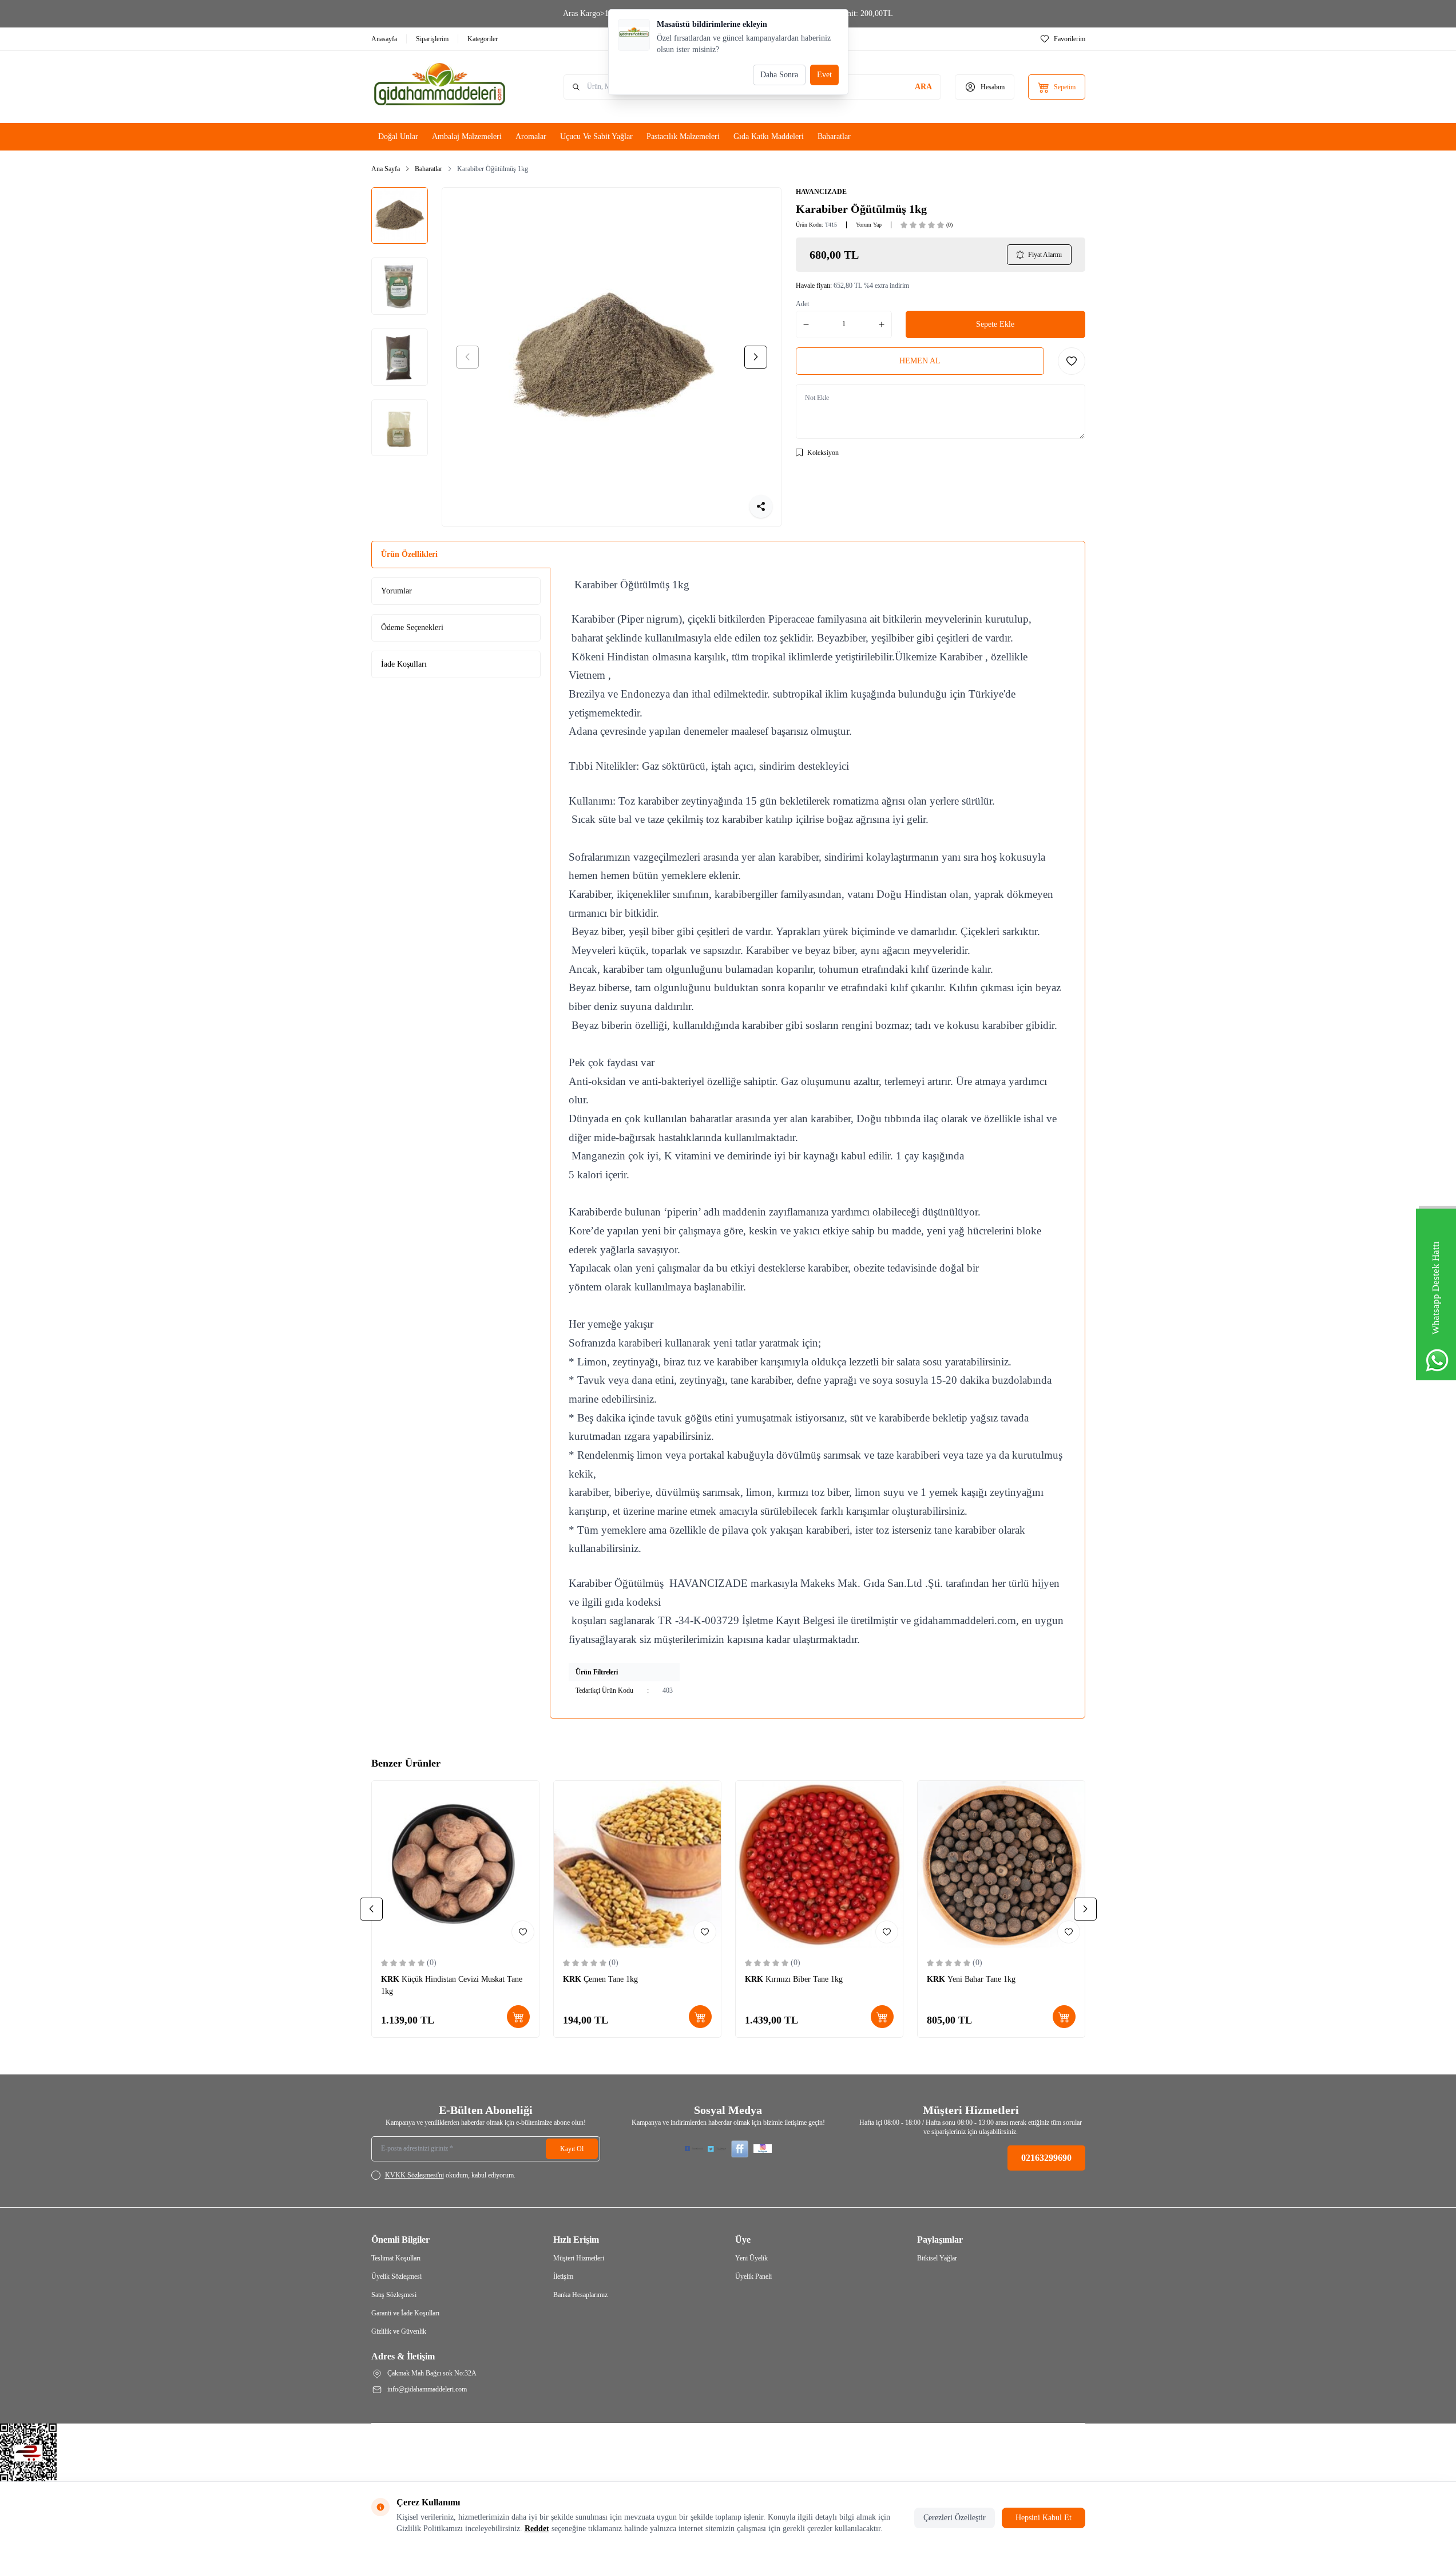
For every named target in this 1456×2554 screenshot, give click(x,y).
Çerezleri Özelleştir (955, 2518)
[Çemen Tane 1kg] (637, 1864)
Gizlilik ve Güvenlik (399, 2331)
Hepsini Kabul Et (1044, 2518)
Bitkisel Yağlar (937, 2258)
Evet (824, 75)
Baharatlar (429, 169)
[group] (612, 357)
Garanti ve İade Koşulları (405, 2313)
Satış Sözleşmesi (394, 2295)
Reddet (537, 2529)
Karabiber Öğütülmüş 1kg (493, 169)
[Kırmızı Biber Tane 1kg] (819, 1864)
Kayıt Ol (572, 2149)
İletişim (563, 2276)
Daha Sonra (779, 75)
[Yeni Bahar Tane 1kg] (1001, 1864)
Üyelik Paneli (753, 2276)
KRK (391, 1979)
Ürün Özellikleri (409, 554)
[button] (467, 357)
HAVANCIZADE (821, 192)
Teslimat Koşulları (396, 2258)
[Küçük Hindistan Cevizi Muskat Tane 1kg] (455, 1864)
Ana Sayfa (386, 169)
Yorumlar (396, 591)
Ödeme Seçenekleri (412, 627)
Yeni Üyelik (751, 2258)
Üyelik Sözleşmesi (396, 2276)
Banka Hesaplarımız (580, 2295)
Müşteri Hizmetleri (579, 2258)
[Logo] (440, 87)
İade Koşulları (404, 664)
